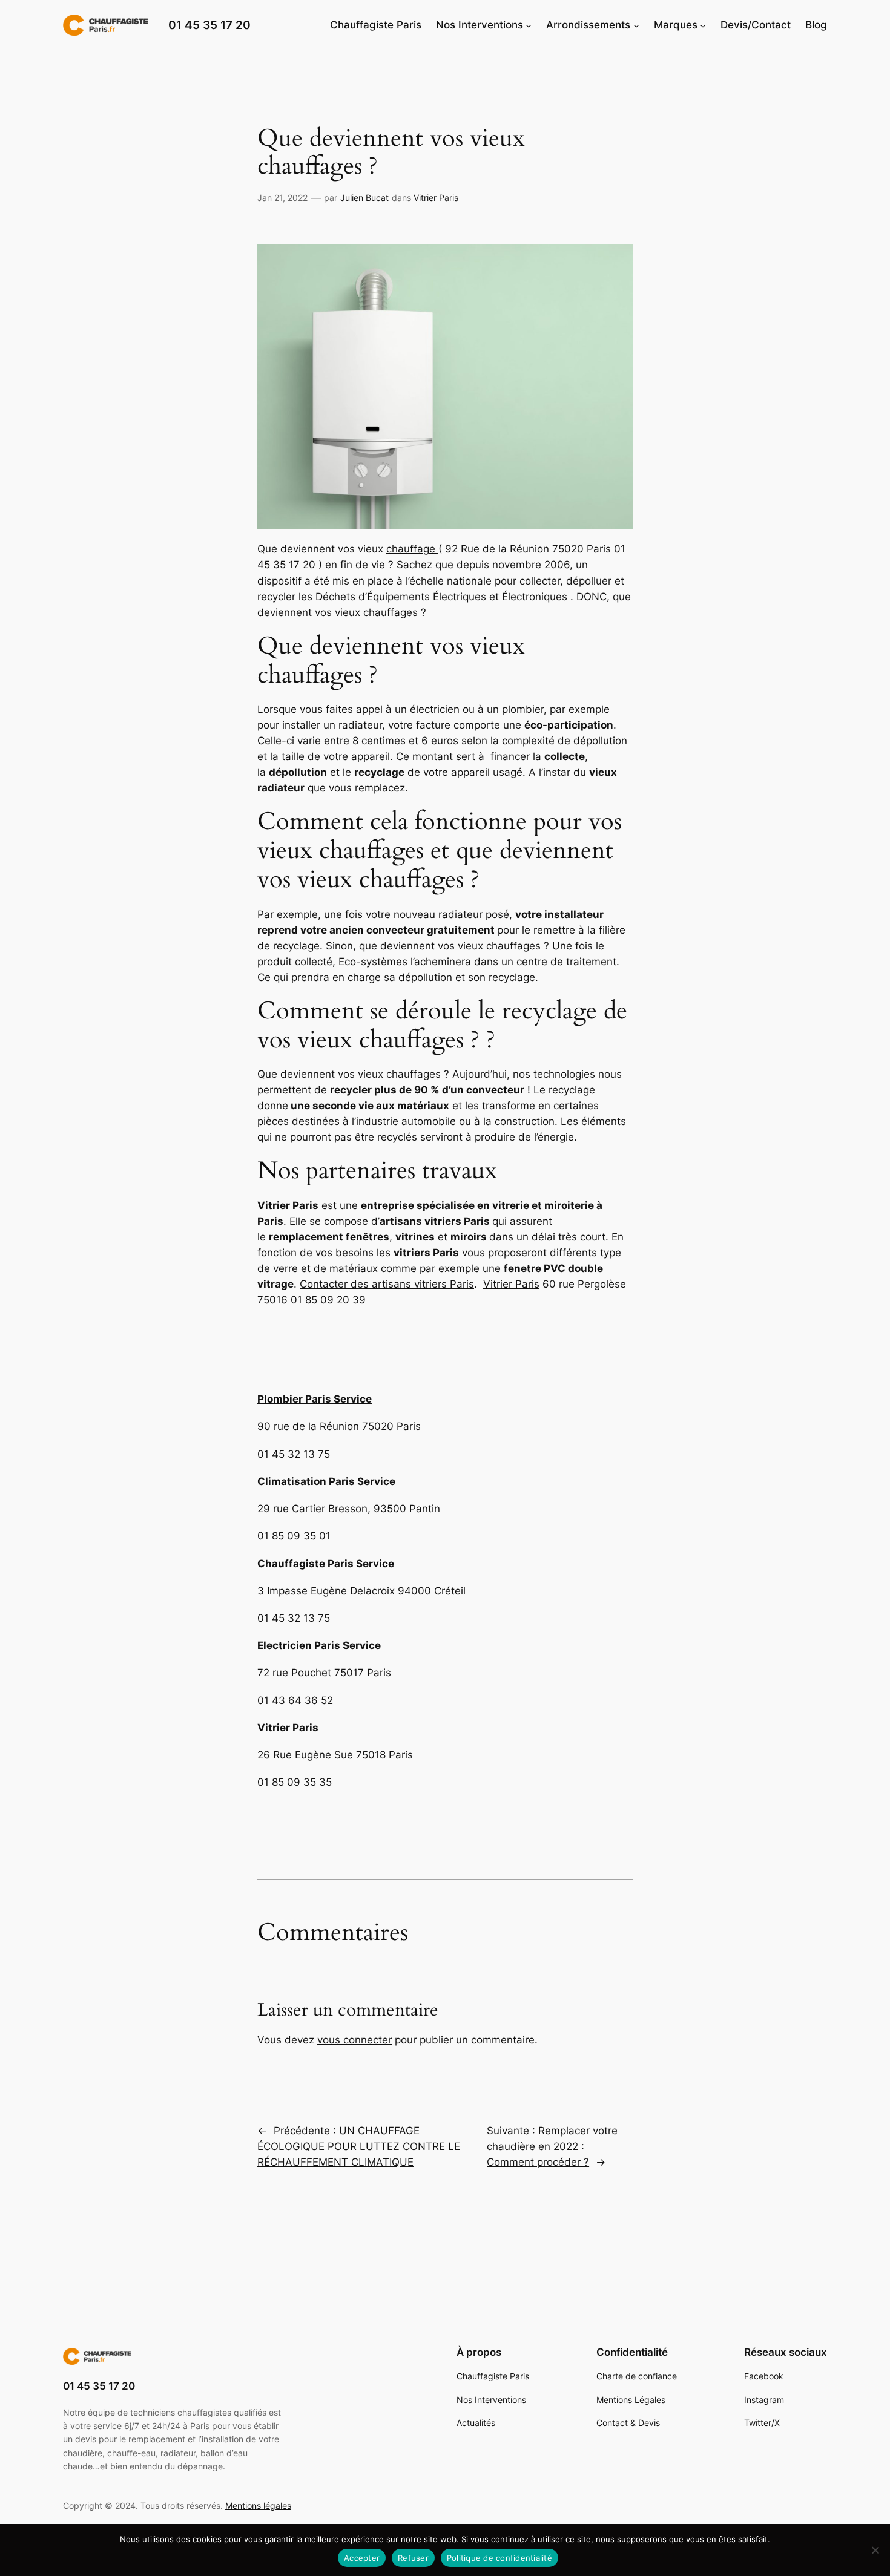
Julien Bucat (364, 198)
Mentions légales (258, 2506)
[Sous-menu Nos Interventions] (529, 25)
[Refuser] (875, 2550)
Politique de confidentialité (499, 2558)
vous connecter (354, 2040)
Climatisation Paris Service (326, 1481)
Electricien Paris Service (319, 1645)
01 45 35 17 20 (209, 25)
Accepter (362, 2558)
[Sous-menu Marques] (703, 25)
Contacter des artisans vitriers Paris (387, 1284)
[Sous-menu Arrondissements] (636, 25)
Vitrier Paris (436, 198)
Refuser (413, 2558)
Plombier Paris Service (315, 1399)
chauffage (412, 549)
